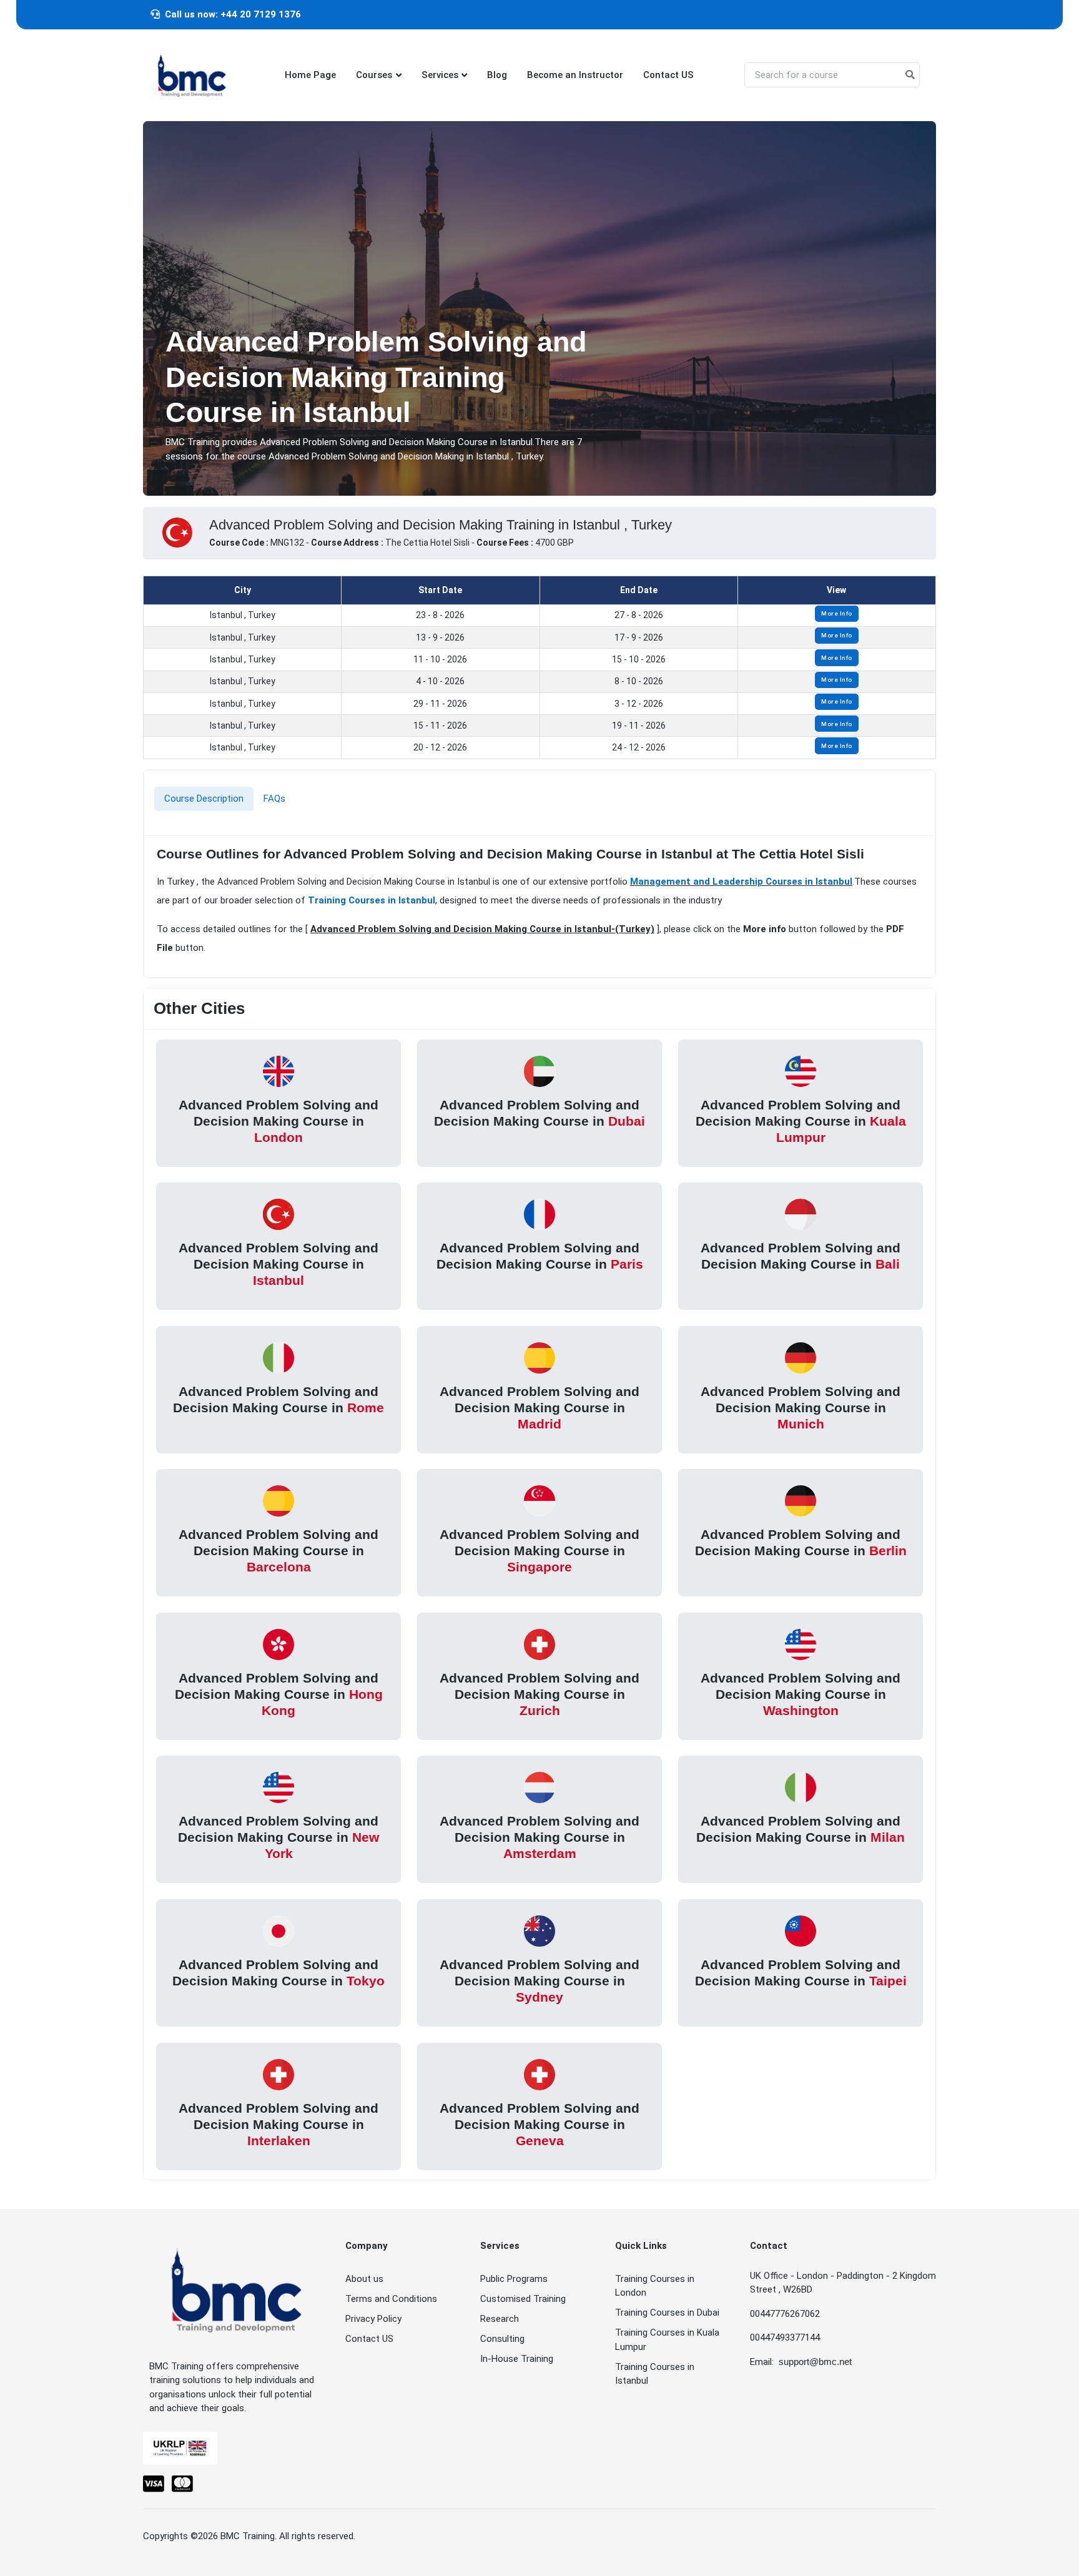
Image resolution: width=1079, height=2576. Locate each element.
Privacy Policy (373, 2319)
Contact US (668, 75)
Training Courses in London (655, 2286)
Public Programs (514, 2279)
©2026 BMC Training (233, 2536)
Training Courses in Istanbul (372, 900)
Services (440, 75)
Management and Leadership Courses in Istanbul (741, 881)
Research (500, 2319)
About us (364, 2279)
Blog (497, 75)
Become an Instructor (575, 75)
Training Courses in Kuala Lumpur (667, 2340)
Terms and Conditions (391, 2299)
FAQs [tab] (274, 799)
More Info (837, 613)
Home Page (310, 75)
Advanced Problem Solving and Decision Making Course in (278, 1121)
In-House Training (517, 2359)
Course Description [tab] (204, 799)
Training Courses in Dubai (667, 2313)
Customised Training (523, 2299)
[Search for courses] (910, 75)
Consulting (502, 2339)
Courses (374, 75)
